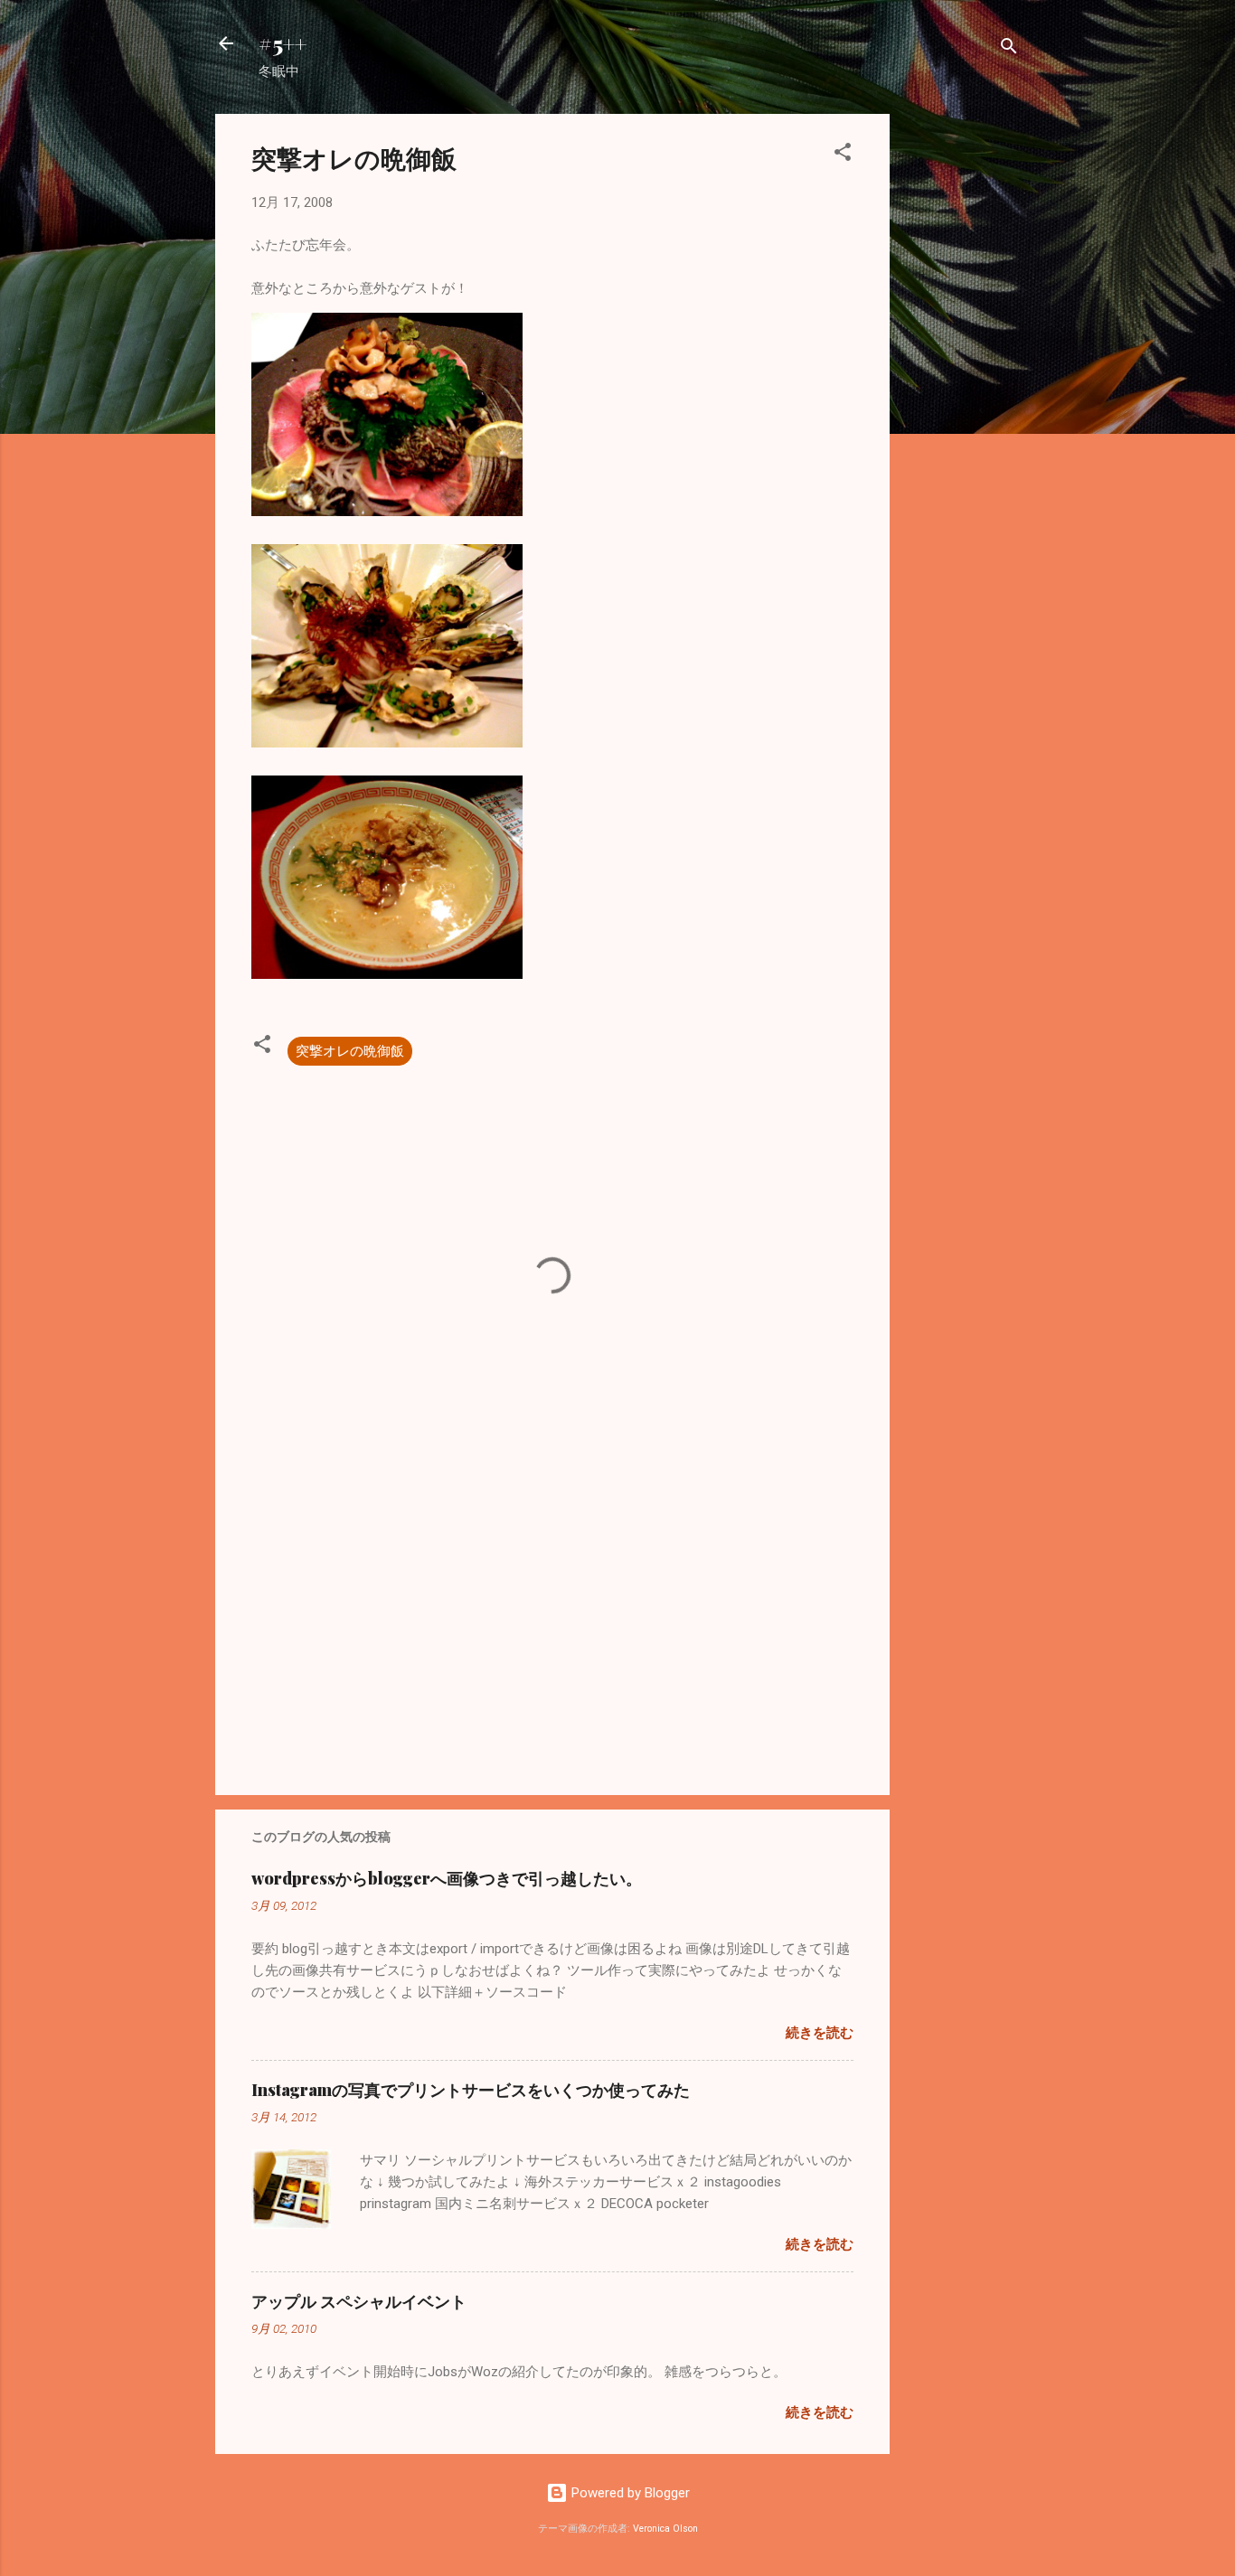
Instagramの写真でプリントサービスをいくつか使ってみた (471, 2090)
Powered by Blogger (629, 2493)
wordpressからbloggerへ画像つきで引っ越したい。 (447, 1878)
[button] (843, 155)
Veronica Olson (665, 2529)
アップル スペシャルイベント (359, 2301)
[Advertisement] (962, 385)
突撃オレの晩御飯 (350, 1051)
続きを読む (820, 2033)
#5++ (283, 43)
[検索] (1009, 49)
